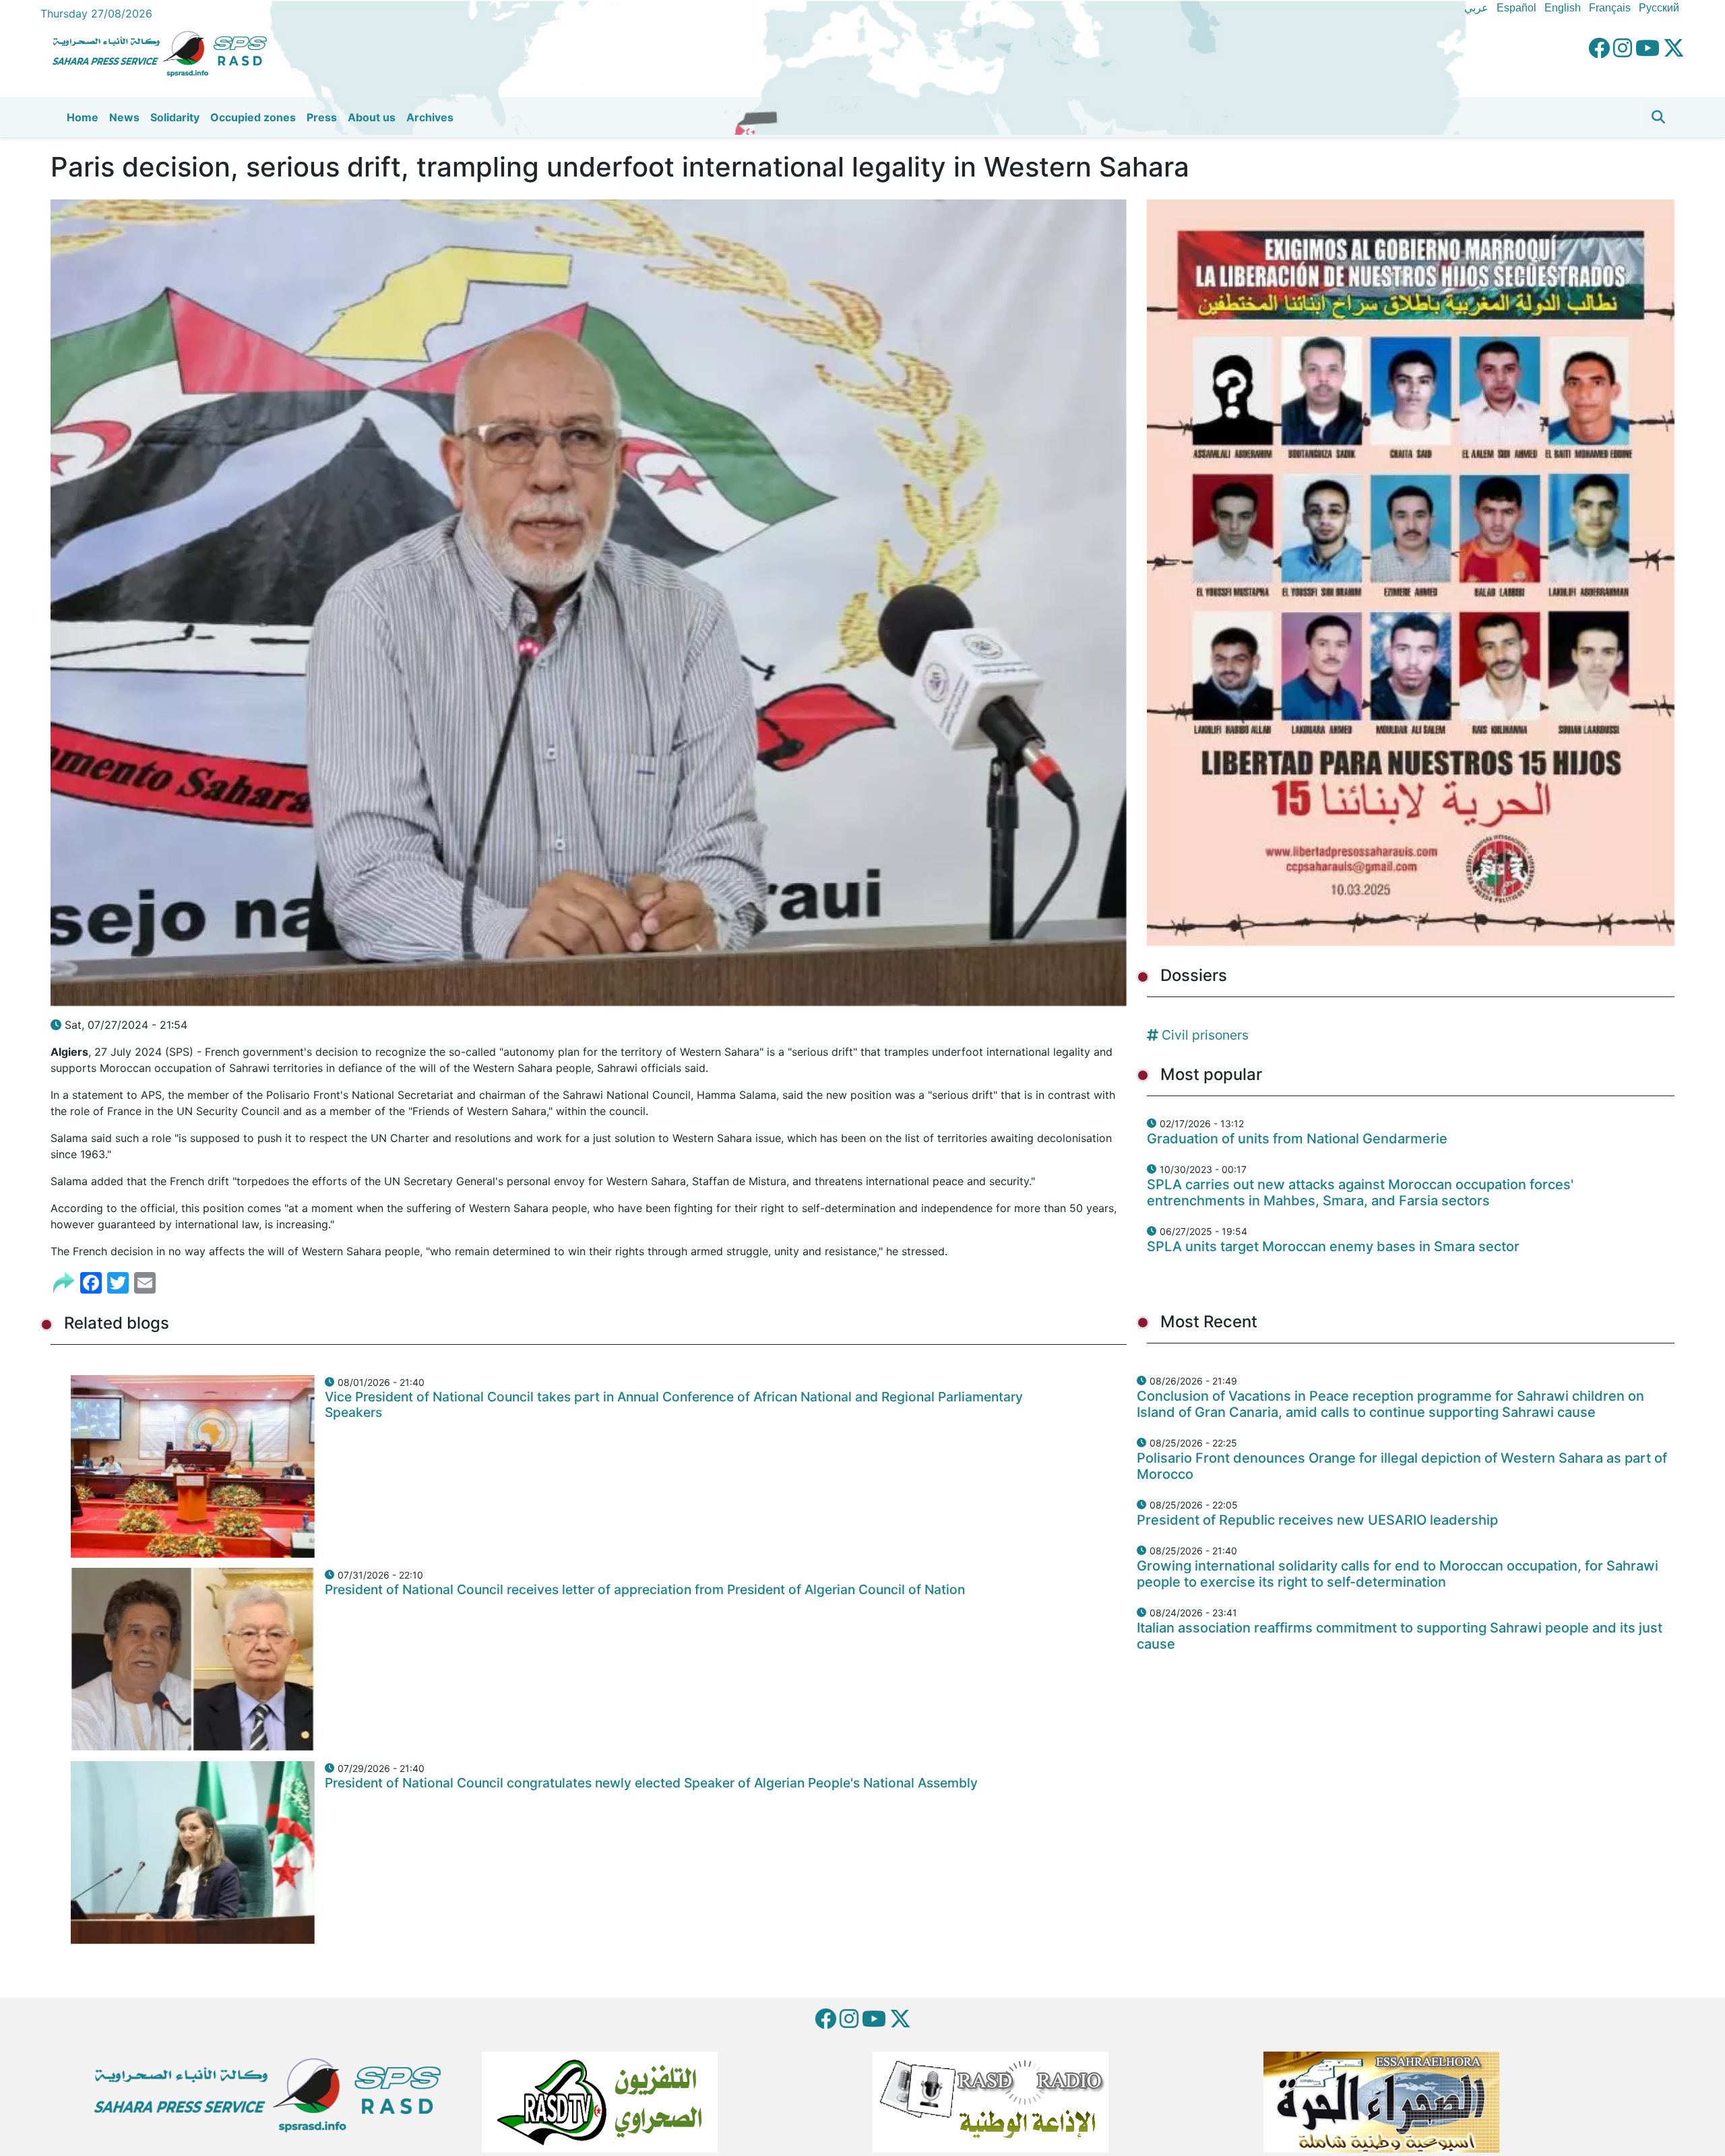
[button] (1658, 117)
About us (372, 117)
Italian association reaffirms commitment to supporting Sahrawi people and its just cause (1400, 1636)
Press (322, 117)
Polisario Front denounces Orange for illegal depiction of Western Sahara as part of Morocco (1402, 1466)
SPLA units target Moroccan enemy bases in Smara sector (1333, 1246)
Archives (430, 117)
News (124, 117)
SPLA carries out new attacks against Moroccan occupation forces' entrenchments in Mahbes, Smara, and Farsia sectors (1360, 1193)
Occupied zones (253, 117)
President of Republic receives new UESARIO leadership (1317, 1520)
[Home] (165, 52)
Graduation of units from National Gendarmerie (1297, 1139)
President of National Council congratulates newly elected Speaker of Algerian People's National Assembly (651, 1783)
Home (83, 117)
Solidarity (175, 117)
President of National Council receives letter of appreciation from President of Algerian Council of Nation (645, 1589)
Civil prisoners (1205, 1035)
